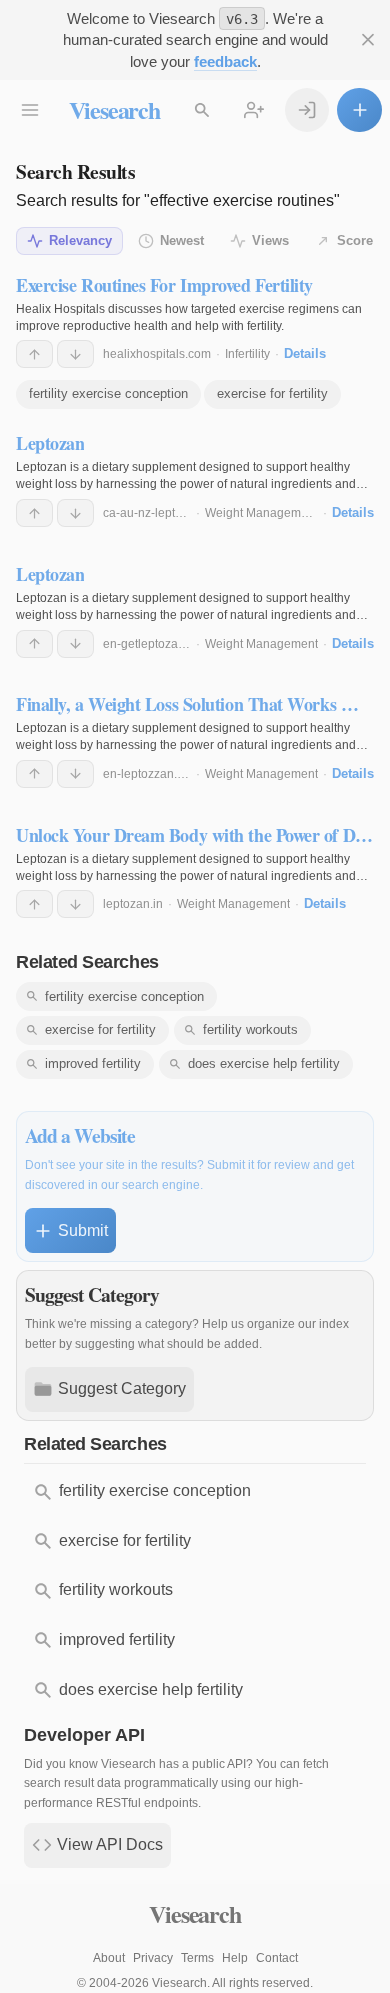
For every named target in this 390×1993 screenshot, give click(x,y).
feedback (225, 61)
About (109, 1958)
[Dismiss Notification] (367, 40)
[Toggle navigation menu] (30, 110)
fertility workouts (250, 1029)
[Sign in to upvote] (34, 354)
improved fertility (93, 1063)
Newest (182, 240)
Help (235, 1958)
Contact (277, 1958)
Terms (197, 1958)
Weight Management (261, 513)
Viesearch (114, 109)
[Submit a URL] (359, 110)
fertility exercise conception (108, 393)
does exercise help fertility (264, 1063)
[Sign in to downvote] (75, 354)
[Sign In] (307, 110)
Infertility (247, 354)
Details (305, 353)
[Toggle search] (202, 110)
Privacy (153, 1958)
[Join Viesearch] (254, 110)
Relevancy (80, 240)
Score (355, 240)
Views (270, 240)
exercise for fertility (272, 393)
